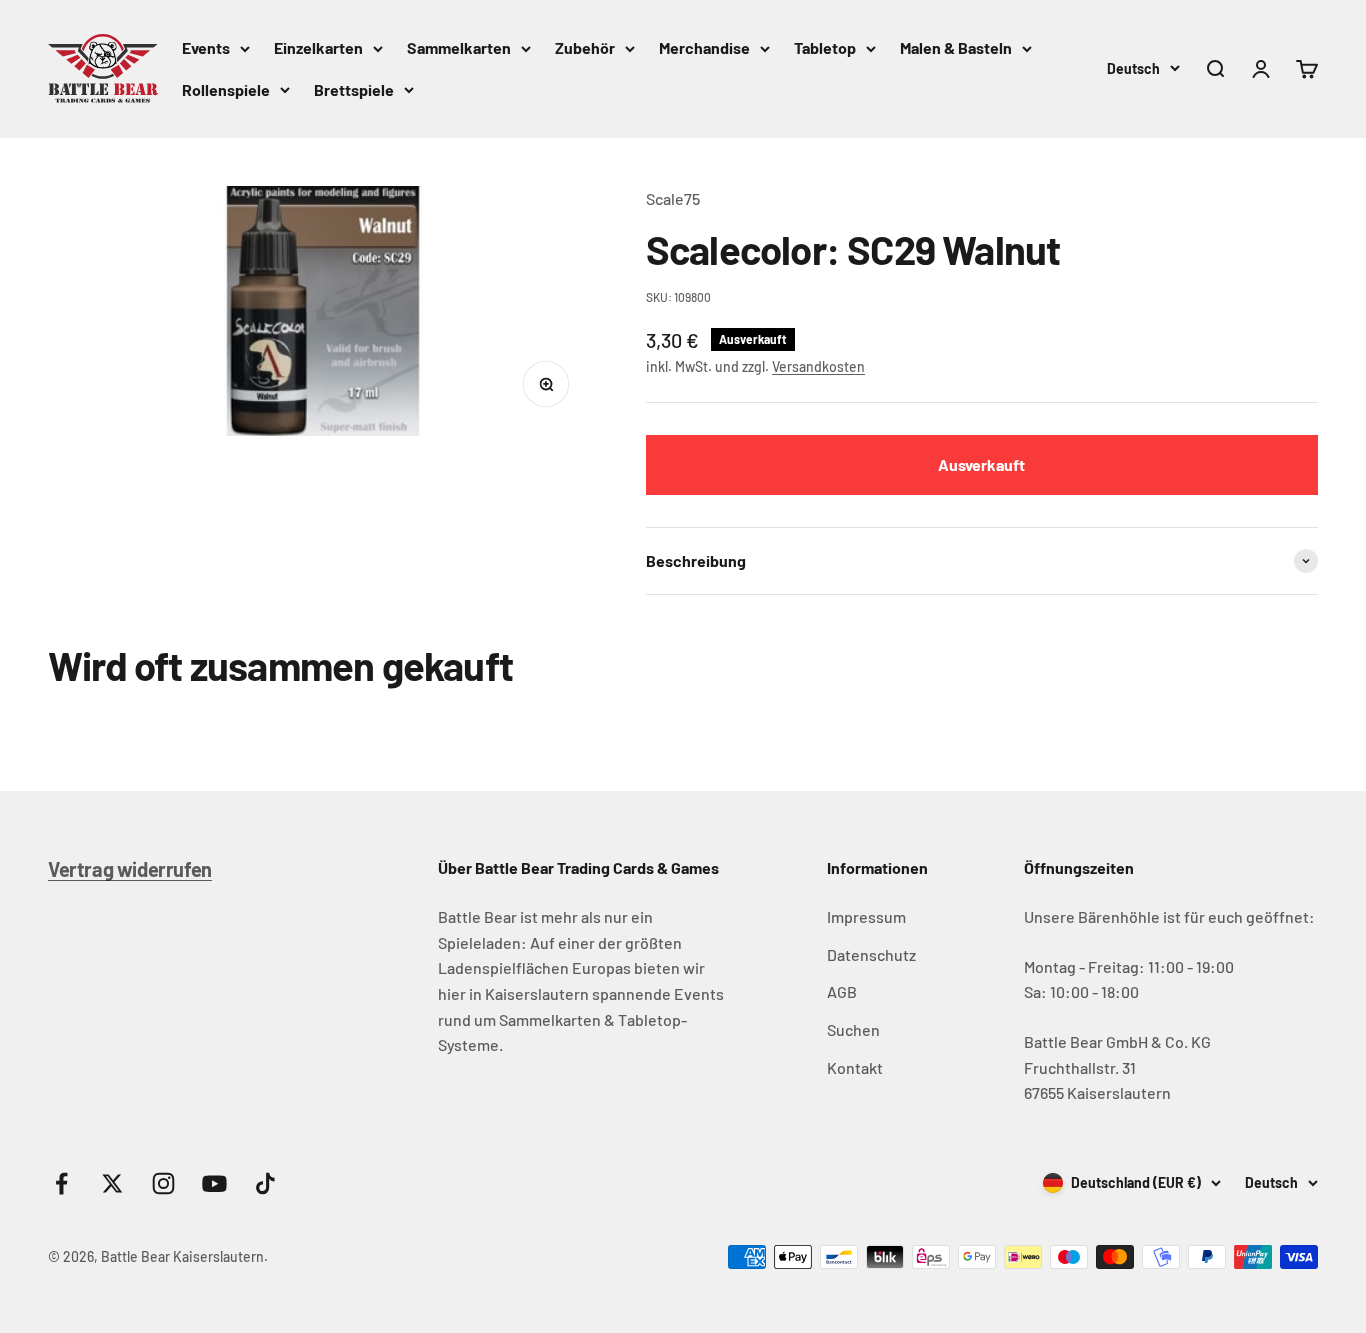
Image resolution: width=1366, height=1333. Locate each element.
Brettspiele (354, 89)
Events (206, 47)
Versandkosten (818, 366)
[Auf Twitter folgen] (112, 1183)
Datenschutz (871, 954)
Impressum (866, 916)
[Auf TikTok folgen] (265, 1183)
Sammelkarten (459, 47)
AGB (842, 991)
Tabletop (825, 47)
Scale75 (673, 198)
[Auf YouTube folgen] (214, 1183)
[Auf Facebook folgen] (61, 1183)
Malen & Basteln (956, 47)
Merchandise (704, 47)
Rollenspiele (226, 89)
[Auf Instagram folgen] (163, 1183)
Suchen (853, 1029)
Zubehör (585, 47)
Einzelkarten (318, 47)
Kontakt (855, 1067)
